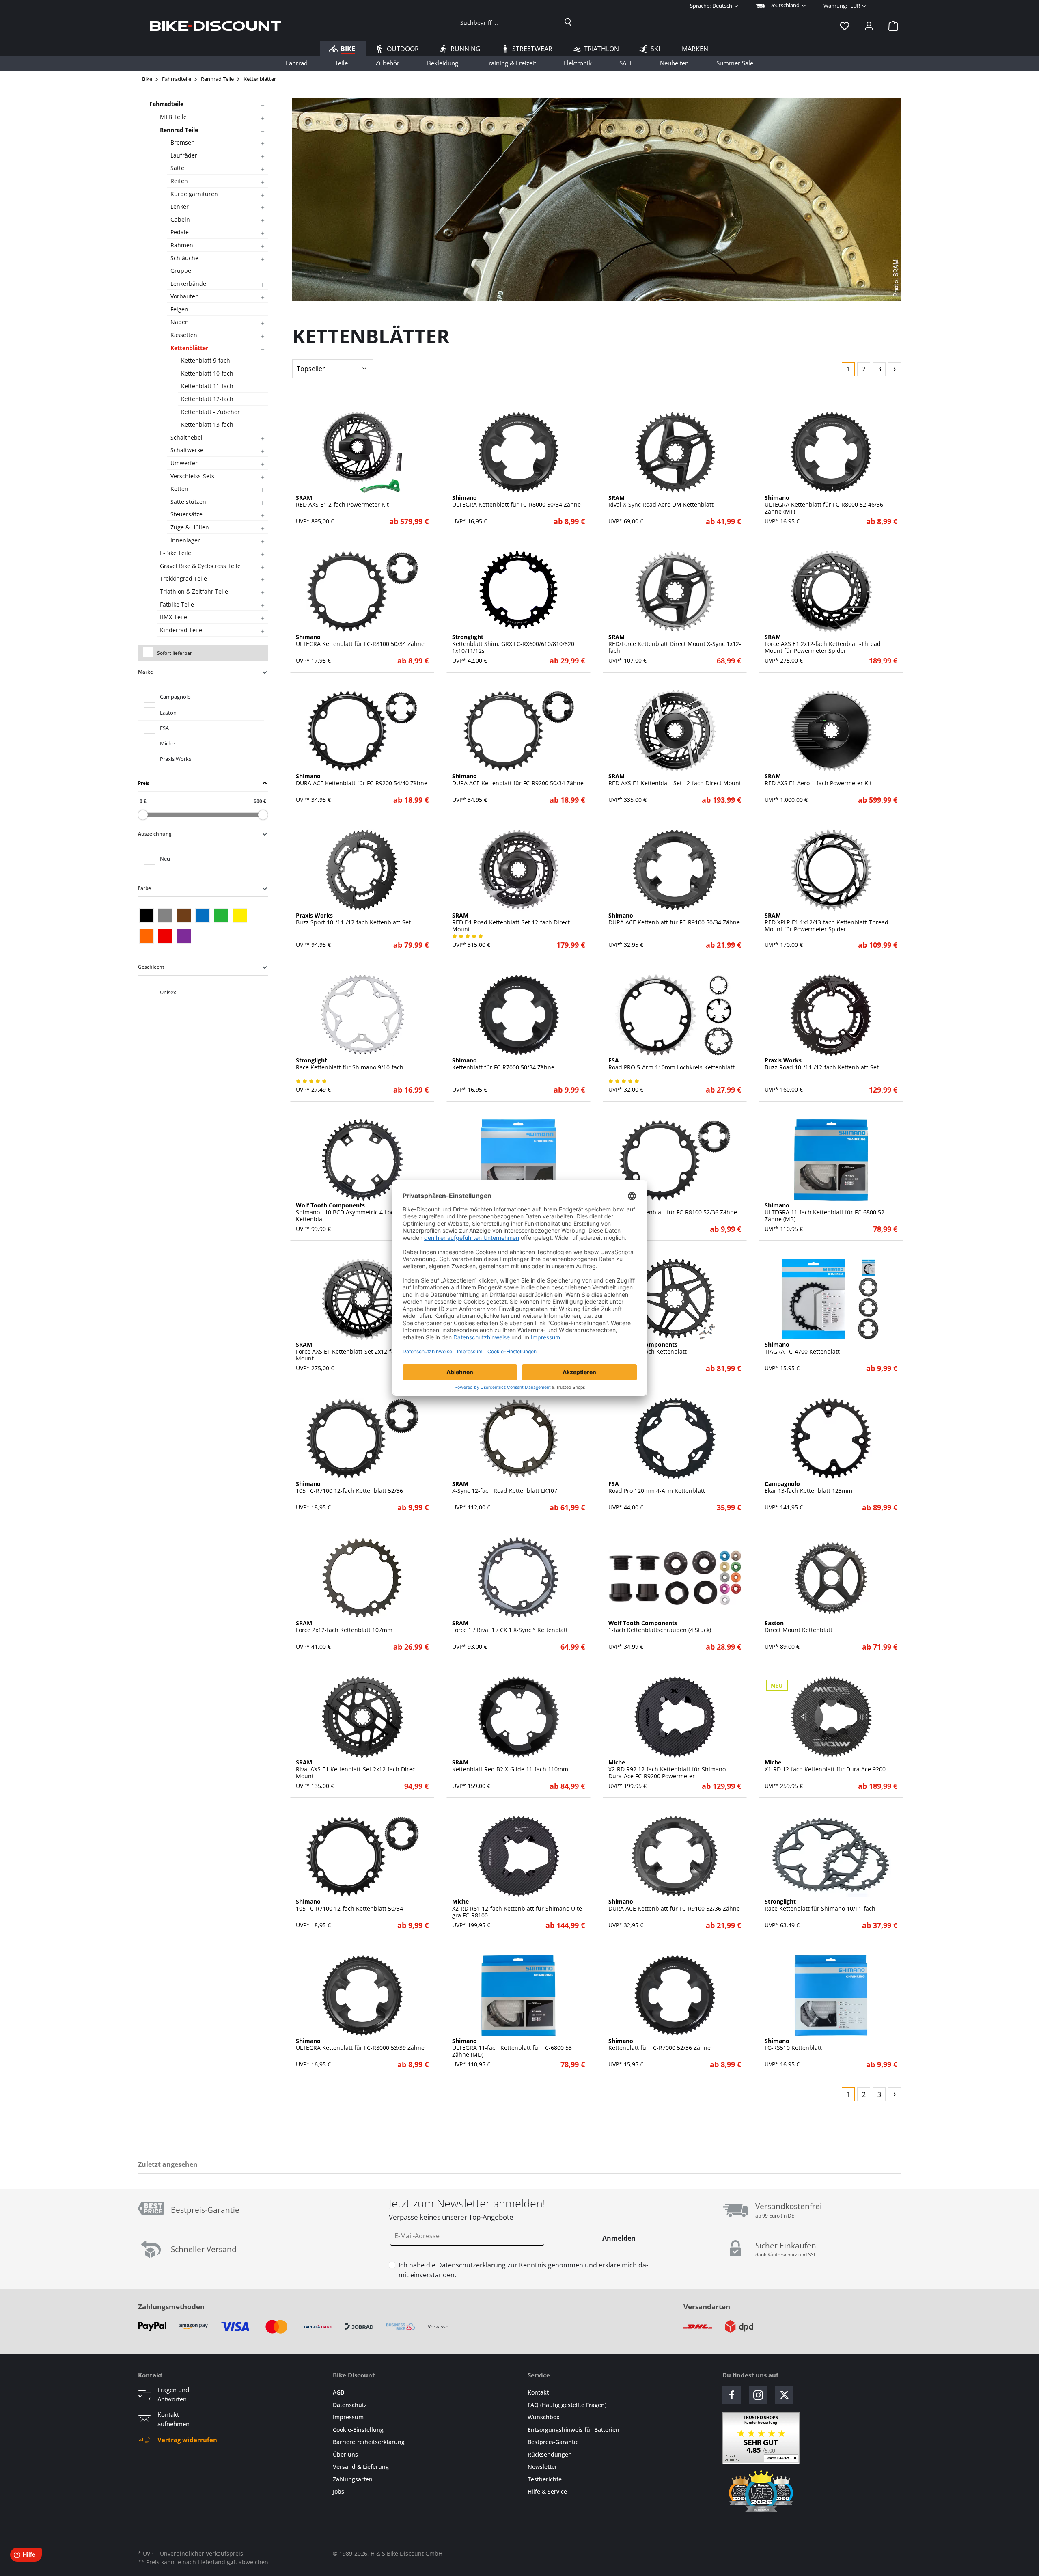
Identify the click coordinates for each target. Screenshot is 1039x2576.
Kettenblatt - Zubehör (210, 412)
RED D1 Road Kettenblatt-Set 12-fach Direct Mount (511, 922)
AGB (338, 2392)
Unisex (168, 992)
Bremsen (183, 142)
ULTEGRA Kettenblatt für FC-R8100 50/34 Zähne (360, 641)
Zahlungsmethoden (171, 2307)
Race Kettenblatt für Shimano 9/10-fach (350, 1064)
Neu (165, 859)
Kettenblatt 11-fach (207, 386)
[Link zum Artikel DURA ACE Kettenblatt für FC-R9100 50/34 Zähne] (675, 870)
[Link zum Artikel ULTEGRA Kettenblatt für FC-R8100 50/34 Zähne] (362, 592)
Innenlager (185, 540)
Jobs (338, 2491)
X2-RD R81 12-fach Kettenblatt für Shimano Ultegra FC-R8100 (518, 1909)
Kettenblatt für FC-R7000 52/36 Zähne (660, 2045)
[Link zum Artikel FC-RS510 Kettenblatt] (831, 1995)
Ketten (179, 489)
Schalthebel (186, 437)
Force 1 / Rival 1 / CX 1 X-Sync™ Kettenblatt (510, 1627)
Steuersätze (186, 514)
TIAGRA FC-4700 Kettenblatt (802, 1348)
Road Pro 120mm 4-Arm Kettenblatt (657, 1488)
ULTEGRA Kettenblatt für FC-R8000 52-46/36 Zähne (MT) (824, 505)
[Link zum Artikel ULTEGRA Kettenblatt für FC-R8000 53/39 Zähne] (362, 1995)
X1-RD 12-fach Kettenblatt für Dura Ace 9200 (825, 1766)
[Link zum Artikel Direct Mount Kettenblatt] (831, 1578)
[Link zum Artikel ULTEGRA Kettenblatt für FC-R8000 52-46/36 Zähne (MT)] (831, 452)
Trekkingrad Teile (183, 578)
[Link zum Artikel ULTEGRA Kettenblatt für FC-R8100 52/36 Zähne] (675, 1160)
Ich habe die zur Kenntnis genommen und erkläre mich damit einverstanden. (523, 2270)
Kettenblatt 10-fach (207, 373)
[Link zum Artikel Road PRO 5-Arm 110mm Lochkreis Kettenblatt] (675, 1015)
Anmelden (619, 2238)
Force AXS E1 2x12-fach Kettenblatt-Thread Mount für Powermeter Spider (823, 644)
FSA (164, 728)
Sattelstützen (188, 502)
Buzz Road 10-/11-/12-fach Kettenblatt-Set (822, 1064)
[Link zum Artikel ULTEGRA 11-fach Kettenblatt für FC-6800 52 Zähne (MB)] (831, 1160)
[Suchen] (568, 22)
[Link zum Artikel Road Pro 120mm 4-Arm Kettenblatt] (675, 1438)
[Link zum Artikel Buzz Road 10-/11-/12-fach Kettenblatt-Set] (831, 1015)
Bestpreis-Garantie (553, 2442)
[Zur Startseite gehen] (216, 26)
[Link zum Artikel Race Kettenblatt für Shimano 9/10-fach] (362, 1015)
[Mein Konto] (869, 26)
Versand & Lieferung (361, 2467)
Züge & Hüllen (190, 527)
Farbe (144, 888)
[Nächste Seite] (895, 369)
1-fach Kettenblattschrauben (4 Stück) (660, 1627)
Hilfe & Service (547, 2491)
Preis (144, 783)
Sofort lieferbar (175, 653)
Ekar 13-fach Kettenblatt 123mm (808, 1488)
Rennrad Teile (179, 130)
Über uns (345, 2454)
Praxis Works (176, 759)
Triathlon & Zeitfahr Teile (194, 591)
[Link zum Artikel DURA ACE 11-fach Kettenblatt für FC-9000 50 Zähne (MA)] (518, 1160)
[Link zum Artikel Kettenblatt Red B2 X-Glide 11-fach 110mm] (518, 1717)
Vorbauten (185, 296)
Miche (167, 743)
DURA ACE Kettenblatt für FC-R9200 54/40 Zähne (362, 780)
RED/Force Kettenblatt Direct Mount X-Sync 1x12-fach (675, 644)
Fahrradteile (166, 104)
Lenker (180, 206)
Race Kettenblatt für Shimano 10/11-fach (820, 1905)
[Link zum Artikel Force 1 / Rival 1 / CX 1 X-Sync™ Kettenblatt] (518, 1578)
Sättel (178, 168)
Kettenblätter (189, 348)
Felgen (179, 309)
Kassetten (184, 335)
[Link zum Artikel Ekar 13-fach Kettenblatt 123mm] (831, 1438)
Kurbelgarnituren (194, 194)
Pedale (180, 232)
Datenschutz (350, 2405)
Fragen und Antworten (173, 2394)
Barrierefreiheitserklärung (369, 2442)
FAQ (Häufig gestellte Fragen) (567, 2405)
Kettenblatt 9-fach (206, 360)
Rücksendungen (550, 2454)
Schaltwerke (187, 450)
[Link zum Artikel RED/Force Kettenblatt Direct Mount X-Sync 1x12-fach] (675, 592)
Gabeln (180, 219)
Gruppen (183, 271)
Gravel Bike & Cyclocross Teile (200, 566)
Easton (168, 713)
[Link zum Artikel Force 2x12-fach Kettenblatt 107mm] (362, 1578)
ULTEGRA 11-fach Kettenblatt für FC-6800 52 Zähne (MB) (825, 1212)
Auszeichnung (155, 834)
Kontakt (538, 2392)
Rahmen (182, 245)
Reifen (179, 181)
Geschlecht (151, 967)
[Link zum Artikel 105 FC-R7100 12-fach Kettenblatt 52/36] (362, 1438)
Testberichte (545, 2479)
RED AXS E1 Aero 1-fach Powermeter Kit (818, 780)
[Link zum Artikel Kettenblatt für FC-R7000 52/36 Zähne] (675, 1995)
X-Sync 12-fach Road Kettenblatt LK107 (505, 1488)
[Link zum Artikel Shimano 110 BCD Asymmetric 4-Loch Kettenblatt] (362, 1160)
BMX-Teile (174, 617)
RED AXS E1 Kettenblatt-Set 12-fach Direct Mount (675, 780)
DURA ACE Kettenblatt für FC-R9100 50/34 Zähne (674, 919)
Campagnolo (175, 697)
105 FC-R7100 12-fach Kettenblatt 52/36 (349, 1488)
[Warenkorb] (891, 26)
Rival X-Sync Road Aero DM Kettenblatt (661, 501)
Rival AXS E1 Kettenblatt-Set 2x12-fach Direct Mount (357, 1769)
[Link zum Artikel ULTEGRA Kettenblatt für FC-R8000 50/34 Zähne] (518, 452)
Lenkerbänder (190, 284)
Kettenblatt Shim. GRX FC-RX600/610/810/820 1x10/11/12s (513, 644)
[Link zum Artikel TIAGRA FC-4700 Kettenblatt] (831, 1299)
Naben (180, 322)
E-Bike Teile (176, 553)
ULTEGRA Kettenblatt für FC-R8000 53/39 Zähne (360, 2045)
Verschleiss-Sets (192, 476)
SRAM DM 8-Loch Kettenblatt (648, 1348)
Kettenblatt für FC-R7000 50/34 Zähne (503, 1064)
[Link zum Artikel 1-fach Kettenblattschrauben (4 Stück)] (675, 1578)
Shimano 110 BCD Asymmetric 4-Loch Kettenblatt (347, 1212)
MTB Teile (173, 117)
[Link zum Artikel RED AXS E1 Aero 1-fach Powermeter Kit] (831, 731)
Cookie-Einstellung (358, 2430)
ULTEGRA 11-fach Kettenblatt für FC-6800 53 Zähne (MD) (512, 2048)
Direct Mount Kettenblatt (799, 1627)
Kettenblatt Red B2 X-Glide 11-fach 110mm (510, 1766)
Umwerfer (184, 463)
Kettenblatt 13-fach (207, 424)
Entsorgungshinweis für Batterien (573, 2430)
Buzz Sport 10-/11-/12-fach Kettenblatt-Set (353, 919)
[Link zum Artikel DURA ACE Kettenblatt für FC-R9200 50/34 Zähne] (518, 731)
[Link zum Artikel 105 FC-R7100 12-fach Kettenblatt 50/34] (362, 1856)
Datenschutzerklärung (471, 2265)
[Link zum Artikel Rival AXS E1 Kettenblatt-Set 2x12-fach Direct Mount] (362, 1717)
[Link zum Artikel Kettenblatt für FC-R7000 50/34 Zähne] (518, 1015)
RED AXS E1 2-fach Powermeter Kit (342, 501)
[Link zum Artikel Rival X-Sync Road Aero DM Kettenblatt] (675, 452)
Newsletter (542, 2467)
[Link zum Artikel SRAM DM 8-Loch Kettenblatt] (675, 1299)
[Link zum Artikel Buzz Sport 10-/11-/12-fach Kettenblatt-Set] (362, 870)
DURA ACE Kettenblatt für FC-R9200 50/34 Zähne (518, 780)
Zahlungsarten (353, 2479)
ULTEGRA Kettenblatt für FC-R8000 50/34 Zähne (516, 501)
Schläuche (184, 258)
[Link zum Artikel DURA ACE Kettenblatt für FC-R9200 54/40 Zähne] (362, 731)
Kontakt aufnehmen (174, 2419)
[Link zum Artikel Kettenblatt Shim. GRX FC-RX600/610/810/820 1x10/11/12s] (518, 592)
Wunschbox (544, 2417)
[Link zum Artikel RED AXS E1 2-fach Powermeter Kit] (362, 452)
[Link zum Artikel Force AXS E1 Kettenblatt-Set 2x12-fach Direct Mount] (362, 1299)
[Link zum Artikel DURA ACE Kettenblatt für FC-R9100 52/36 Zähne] (675, 1856)
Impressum (348, 2417)
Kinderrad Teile (181, 630)
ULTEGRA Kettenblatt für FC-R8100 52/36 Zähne (673, 1209)
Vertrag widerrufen (187, 2440)
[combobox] (508, 22)
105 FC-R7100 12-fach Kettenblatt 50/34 (349, 1905)
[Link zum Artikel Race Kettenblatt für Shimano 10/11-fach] (831, 1856)
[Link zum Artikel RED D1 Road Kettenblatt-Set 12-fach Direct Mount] (518, 870)
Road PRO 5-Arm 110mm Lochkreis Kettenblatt (671, 1064)
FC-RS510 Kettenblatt (793, 2045)
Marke (146, 672)
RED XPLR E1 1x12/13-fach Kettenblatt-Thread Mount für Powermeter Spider (827, 922)
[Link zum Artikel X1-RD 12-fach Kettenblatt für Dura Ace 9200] (831, 1717)
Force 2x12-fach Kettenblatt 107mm (344, 1627)
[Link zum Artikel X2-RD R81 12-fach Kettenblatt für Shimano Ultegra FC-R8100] (518, 1856)
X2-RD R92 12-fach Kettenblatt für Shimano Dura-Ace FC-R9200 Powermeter (667, 1769)
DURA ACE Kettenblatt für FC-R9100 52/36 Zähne (674, 1905)
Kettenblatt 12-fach (207, 399)
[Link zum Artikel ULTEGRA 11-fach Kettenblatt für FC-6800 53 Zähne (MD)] (518, 1995)
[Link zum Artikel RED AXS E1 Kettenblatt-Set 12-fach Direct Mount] (675, 731)
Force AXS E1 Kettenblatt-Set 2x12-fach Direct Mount (357, 1352)
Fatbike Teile (177, 604)
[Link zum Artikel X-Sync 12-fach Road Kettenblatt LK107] (518, 1438)
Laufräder (184, 155)
